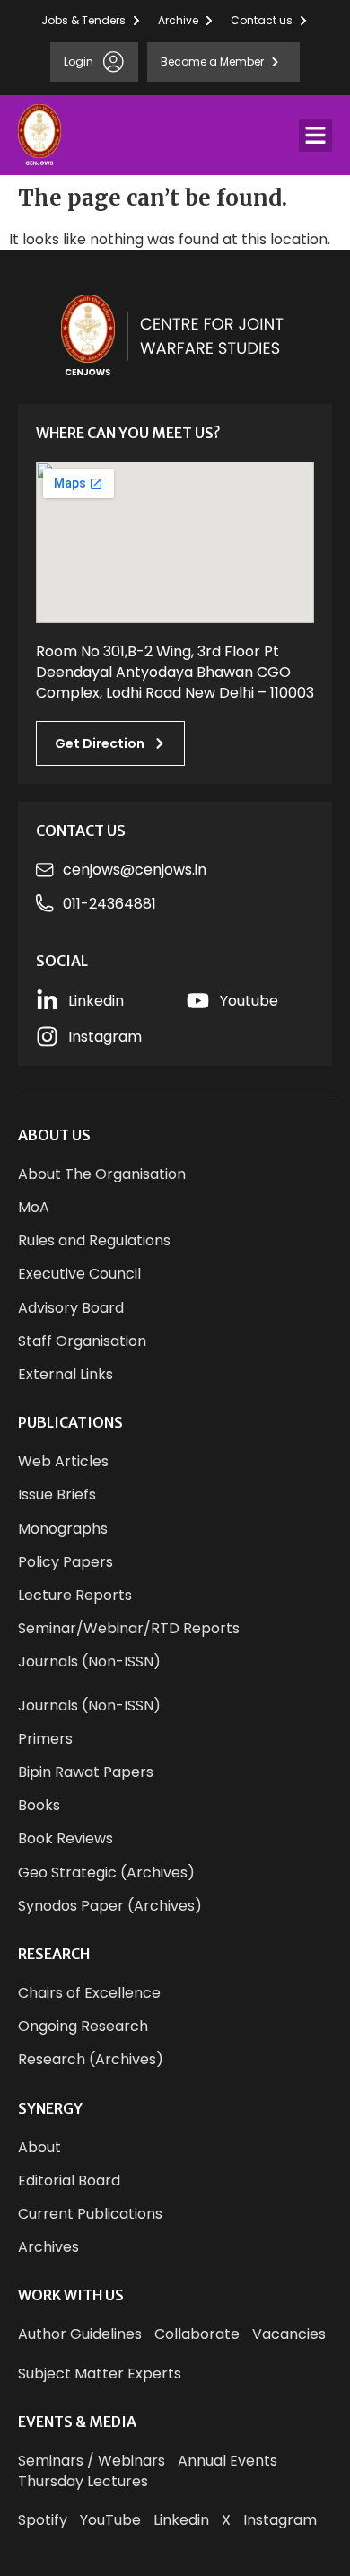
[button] (316, 136)
